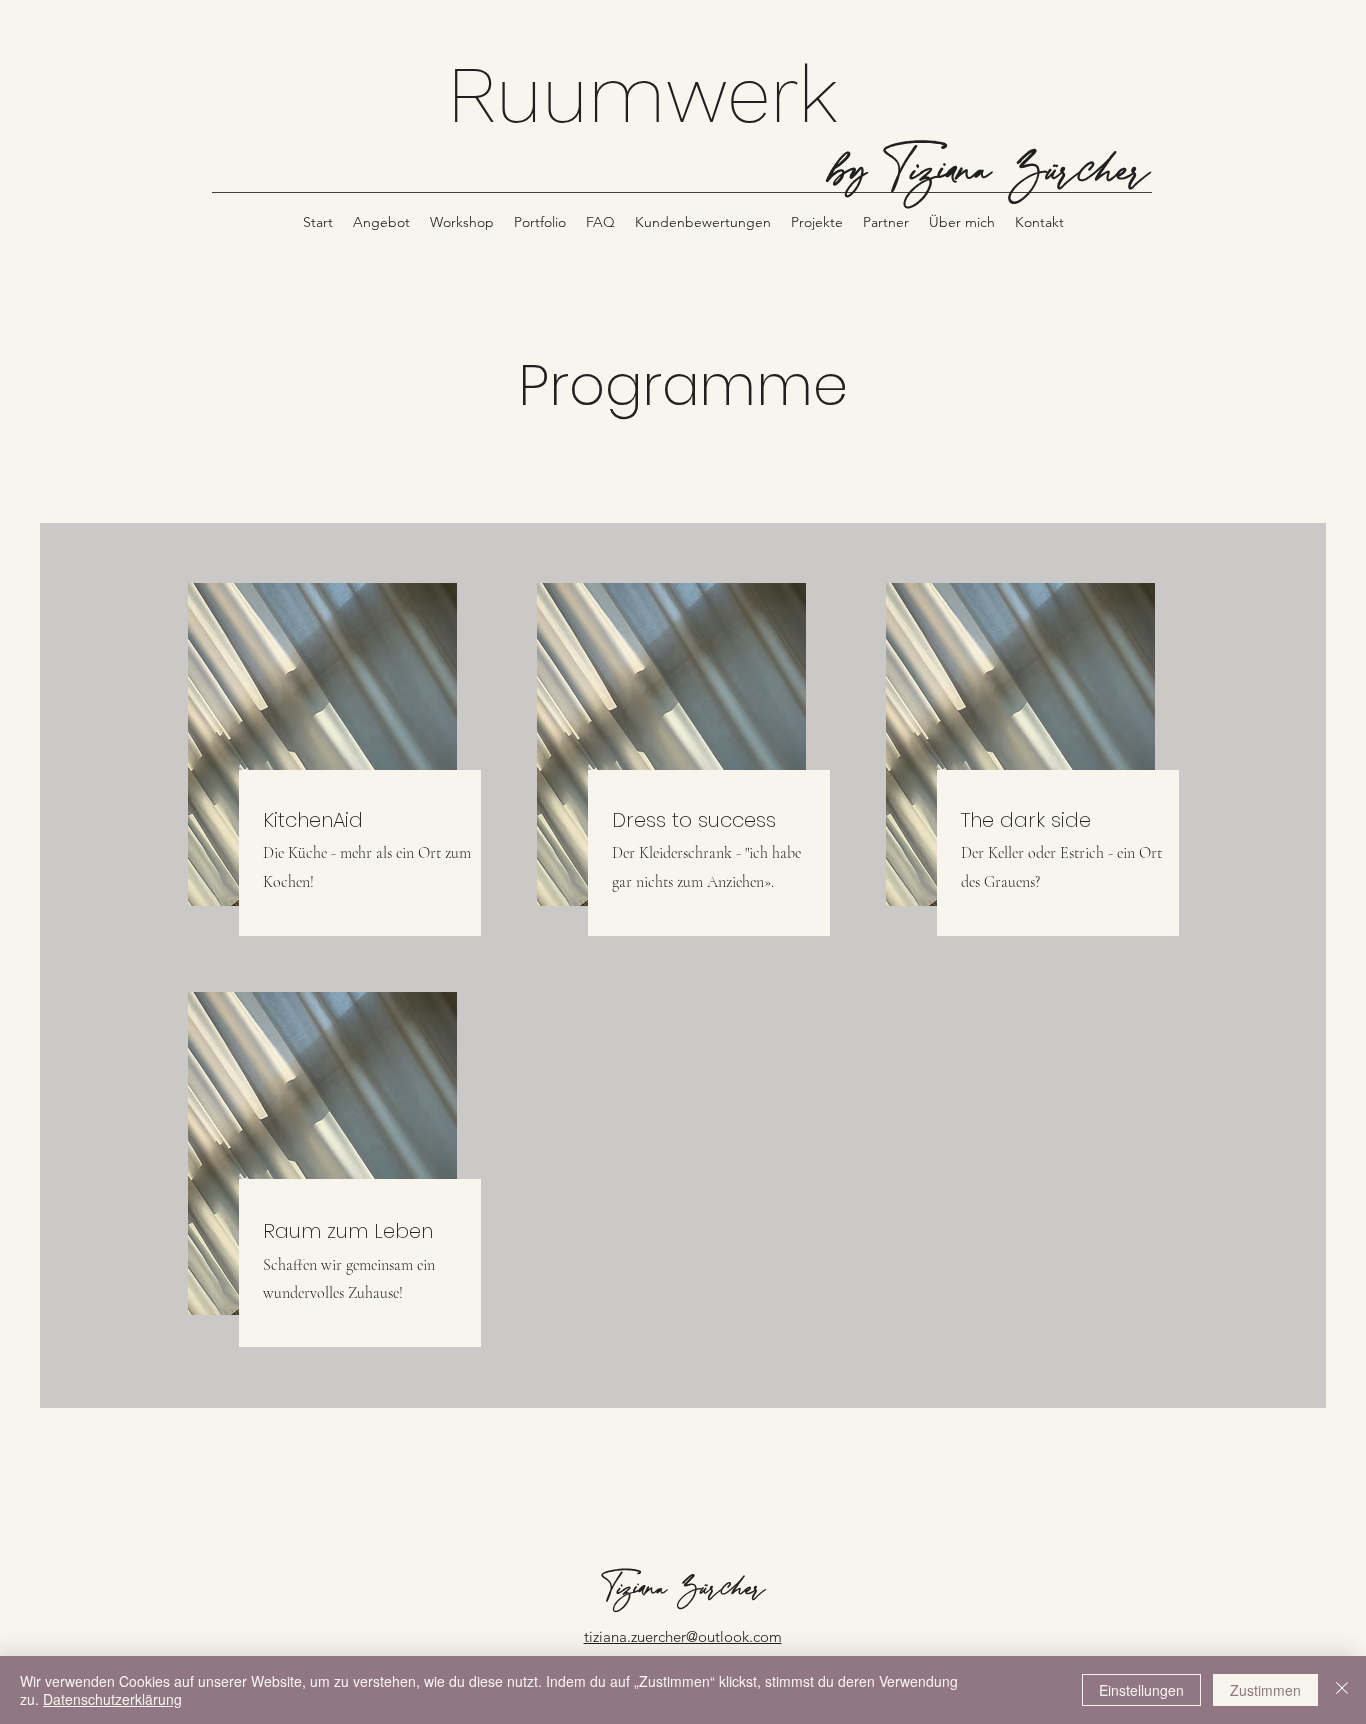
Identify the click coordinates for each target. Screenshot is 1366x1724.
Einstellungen (1141, 1690)
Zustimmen (1265, 1690)
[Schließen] (1342, 1690)
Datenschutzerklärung (112, 1699)
